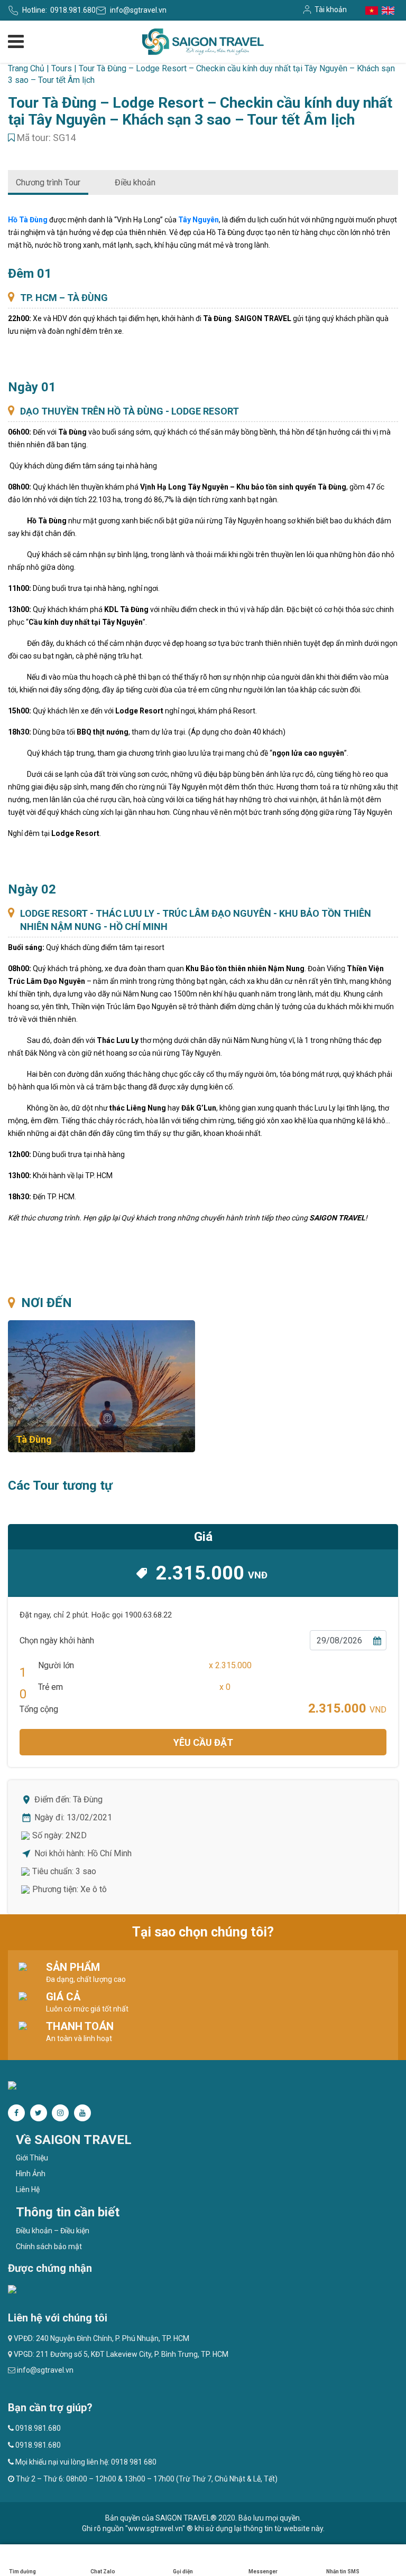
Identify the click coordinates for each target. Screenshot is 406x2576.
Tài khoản (331, 10)
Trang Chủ (26, 68)
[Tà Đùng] (101, 1386)
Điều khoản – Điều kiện (53, 2231)
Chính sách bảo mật (49, 2246)
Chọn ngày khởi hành (57, 1640)
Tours (62, 68)
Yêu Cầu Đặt (203, 1742)
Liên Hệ (28, 2189)
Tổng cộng (39, 1709)
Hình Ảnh (31, 2174)
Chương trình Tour (48, 182)
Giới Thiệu (32, 2158)
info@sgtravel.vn (138, 10)
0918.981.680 (73, 10)
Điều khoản (135, 182)
